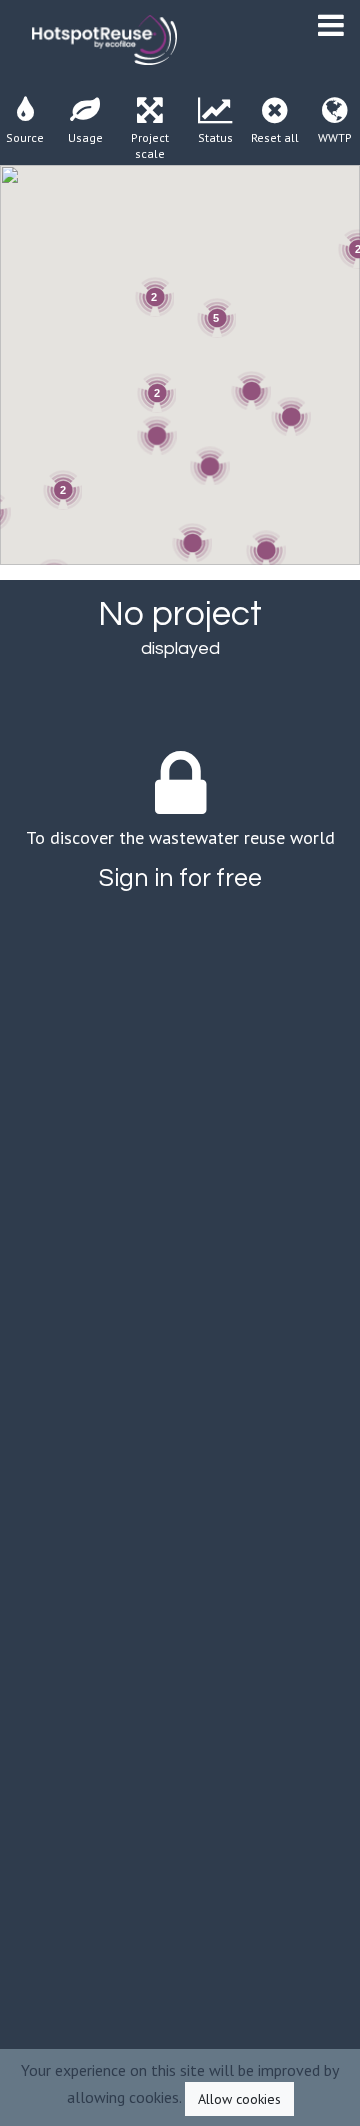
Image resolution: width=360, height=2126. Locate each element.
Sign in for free (180, 878)
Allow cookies (239, 2099)
